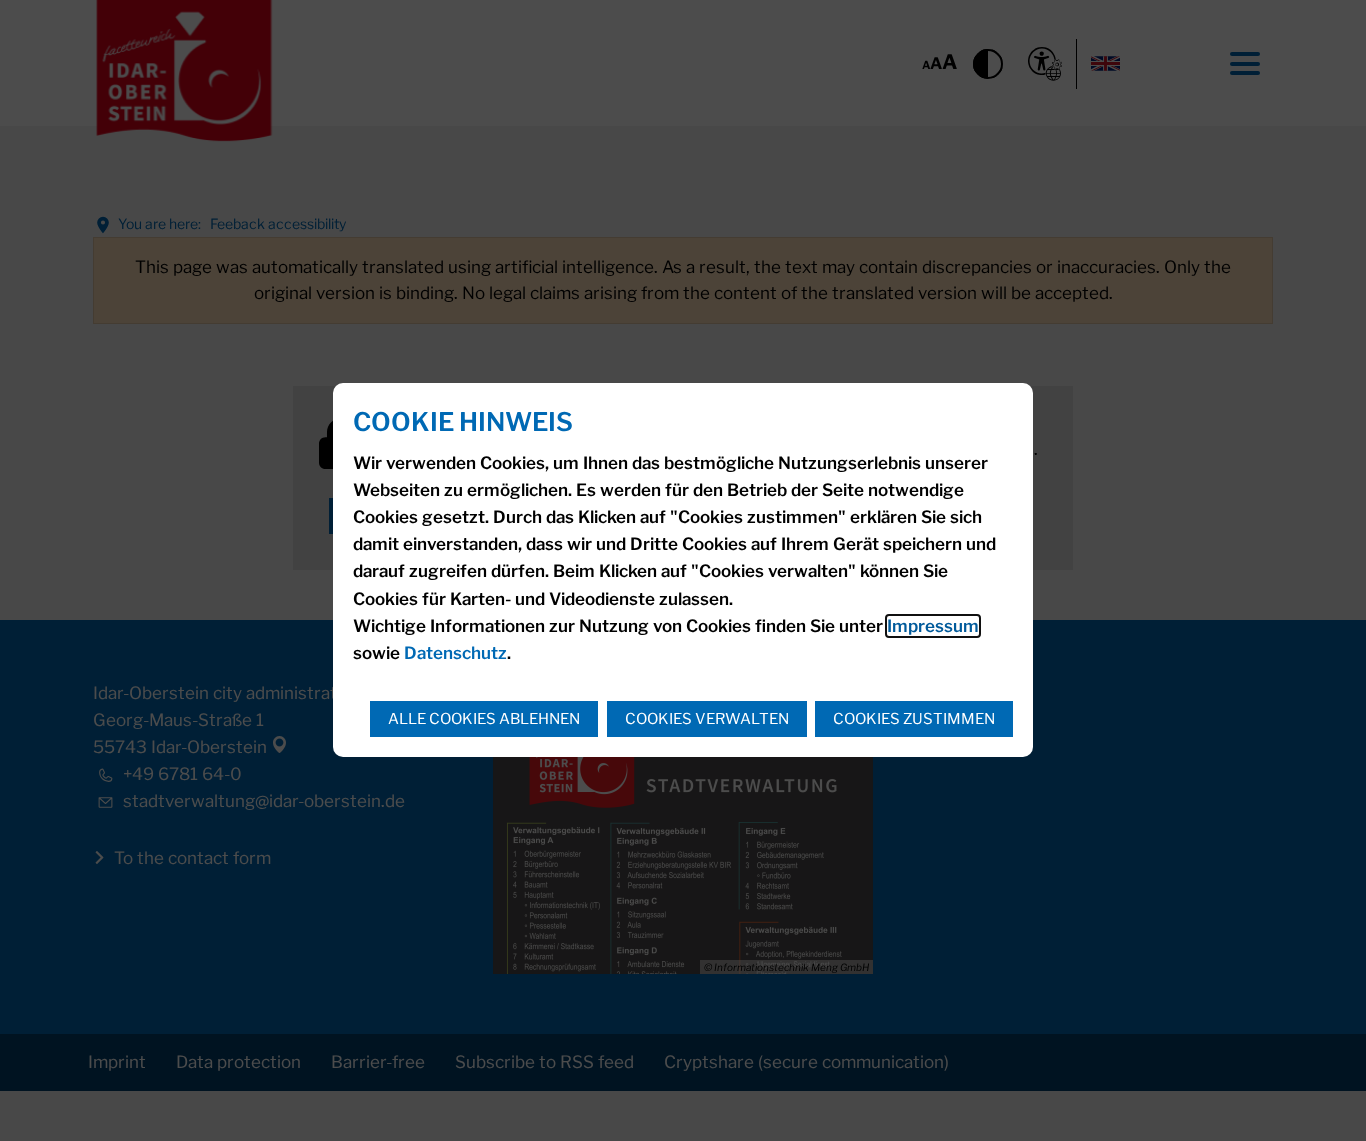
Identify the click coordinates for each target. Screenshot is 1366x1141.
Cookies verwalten (707, 719)
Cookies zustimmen (914, 719)
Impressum (933, 626)
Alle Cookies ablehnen (484, 719)
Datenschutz (455, 653)
